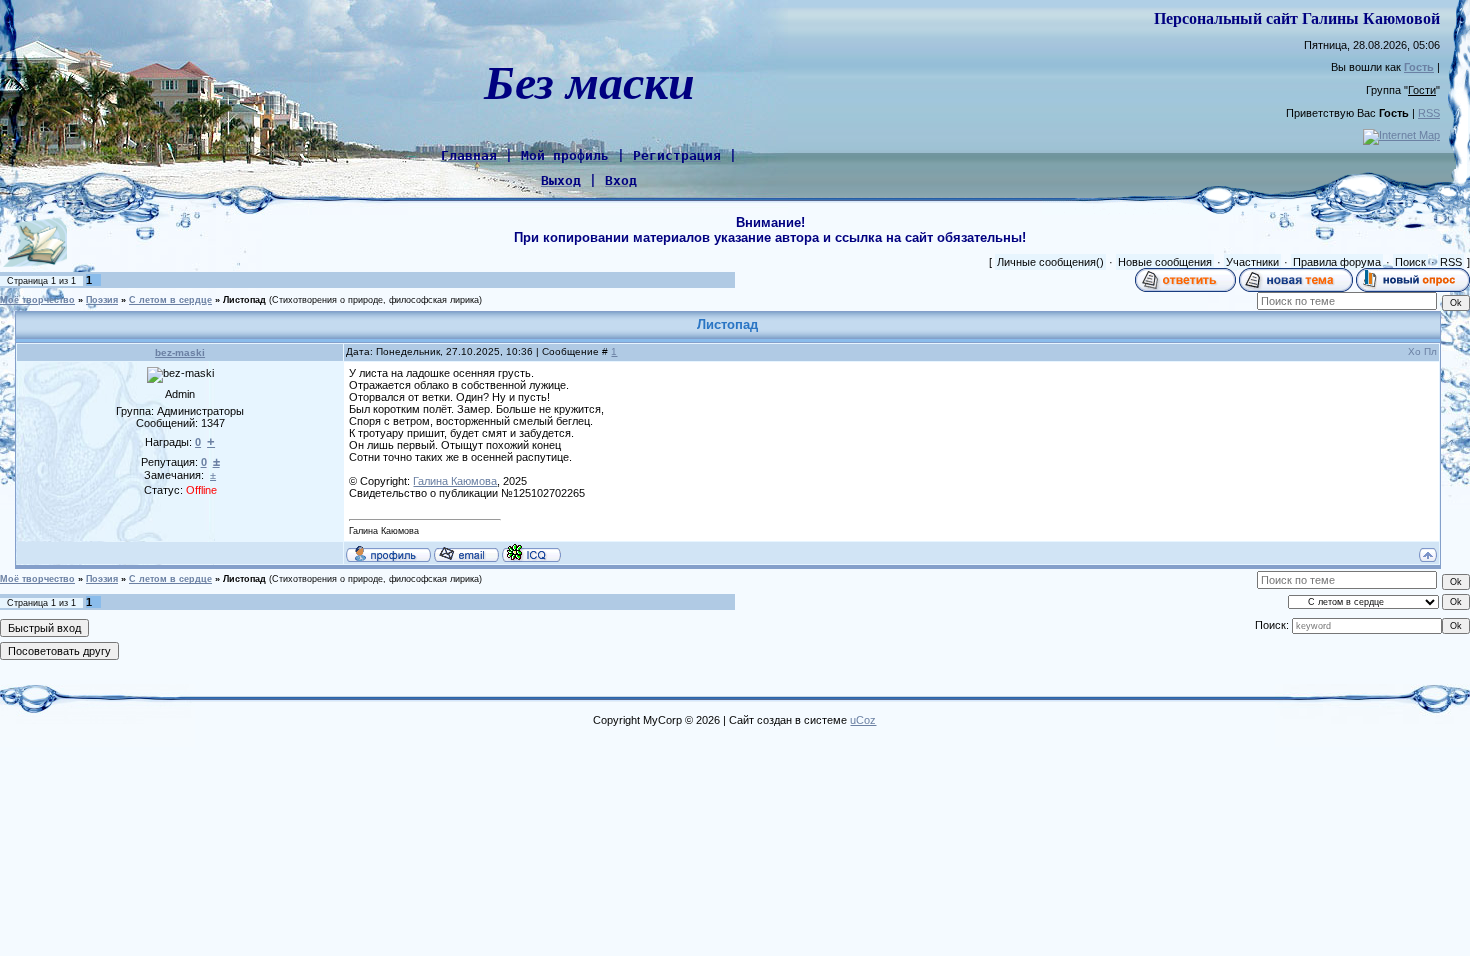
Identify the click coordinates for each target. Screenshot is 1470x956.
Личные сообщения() (1050, 262)
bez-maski (180, 352)
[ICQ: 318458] (531, 553)
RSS (1429, 113)
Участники (1252, 262)
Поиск (1410, 262)
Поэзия (102, 300)
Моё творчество (37, 300)
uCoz (863, 720)
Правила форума (1337, 262)
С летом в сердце (170, 300)
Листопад (244, 300)
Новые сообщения (1165, 262)
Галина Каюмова (455, 481)
